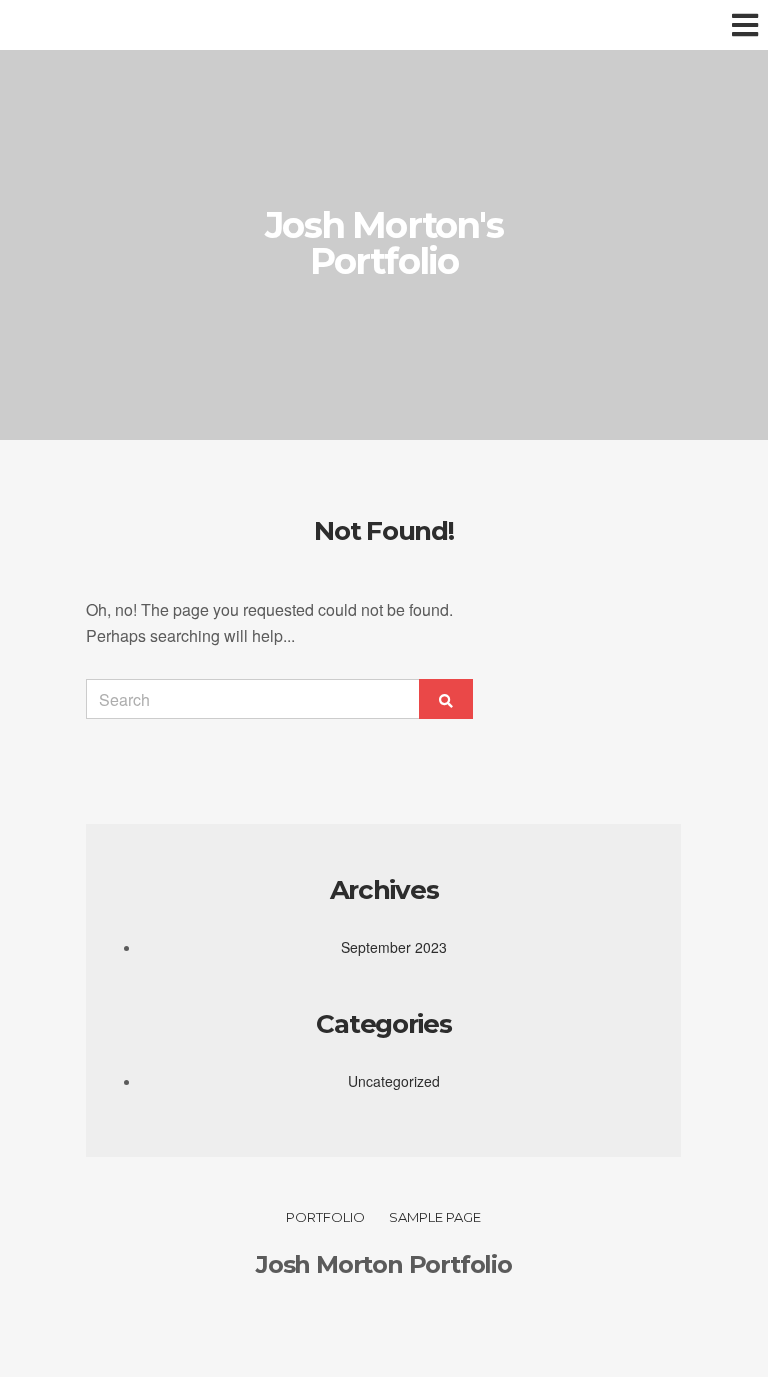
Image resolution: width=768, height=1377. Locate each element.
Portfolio (325, 1217)
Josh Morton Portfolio (384, 1264)
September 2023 (394, 947)
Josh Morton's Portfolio (384, 243)
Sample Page (435, 1217)
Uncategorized (394, 1081)
